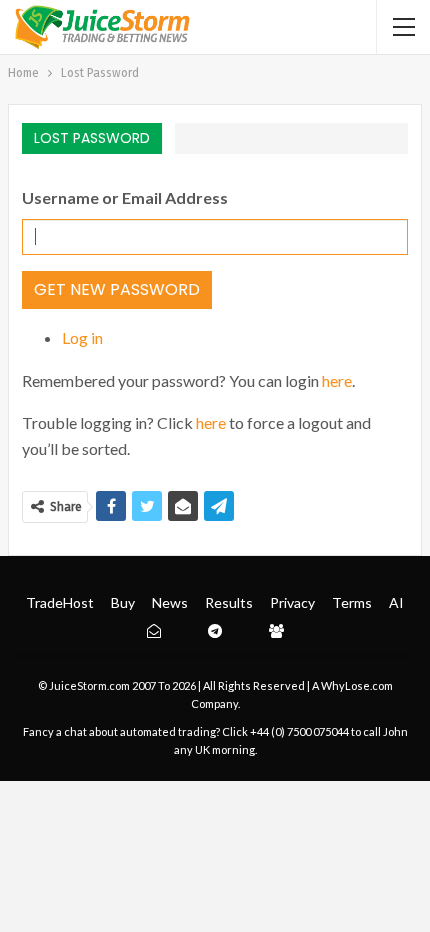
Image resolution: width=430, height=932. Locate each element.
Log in (82, 337)
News (170, 602)
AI (396, 602)
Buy (123, 602)
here (337, 380)
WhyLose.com (357, 685)
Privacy (292, 602)
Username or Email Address (125, 197)
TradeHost (60, 602)
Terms (352, 602)
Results (229, 602)
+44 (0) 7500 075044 (299, 731)
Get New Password (117, 289)
